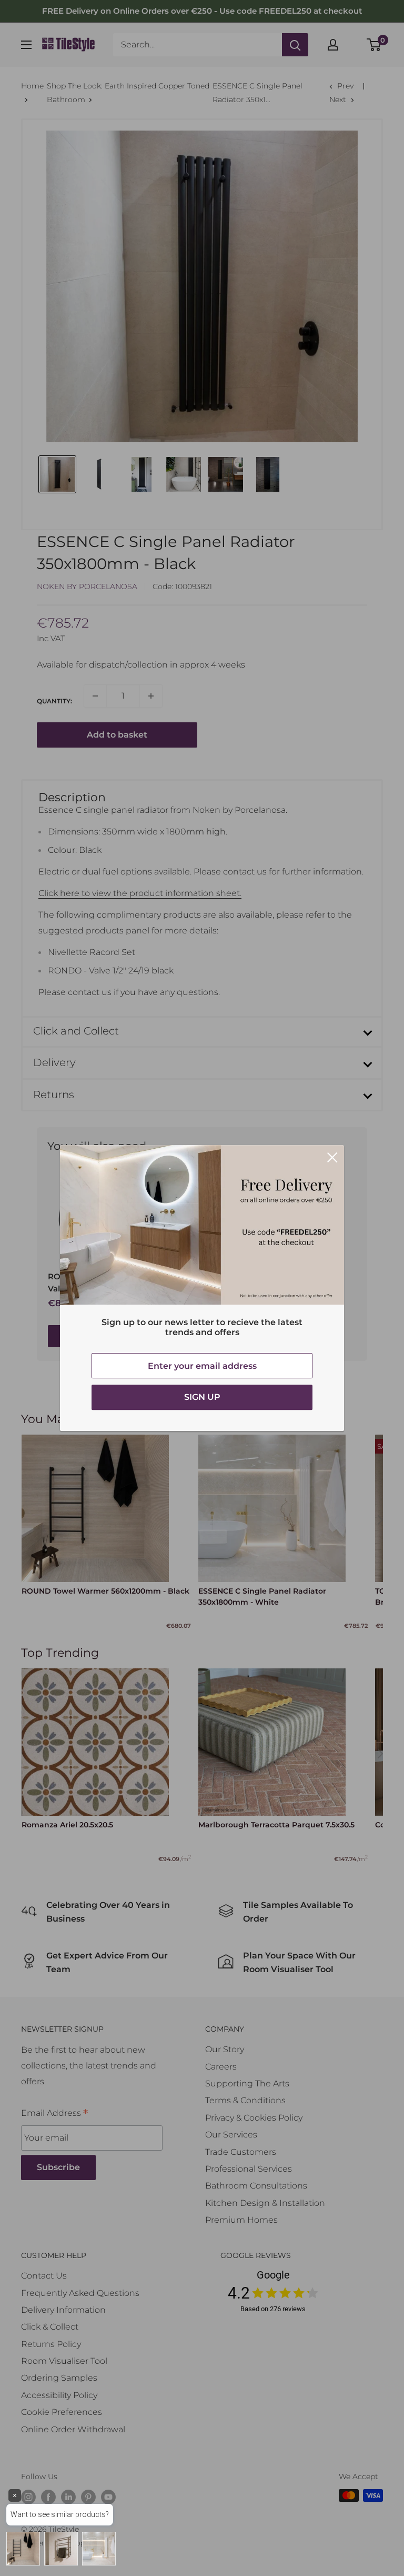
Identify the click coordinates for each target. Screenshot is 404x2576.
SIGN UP (202, 1397)
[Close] (332, 1157)
